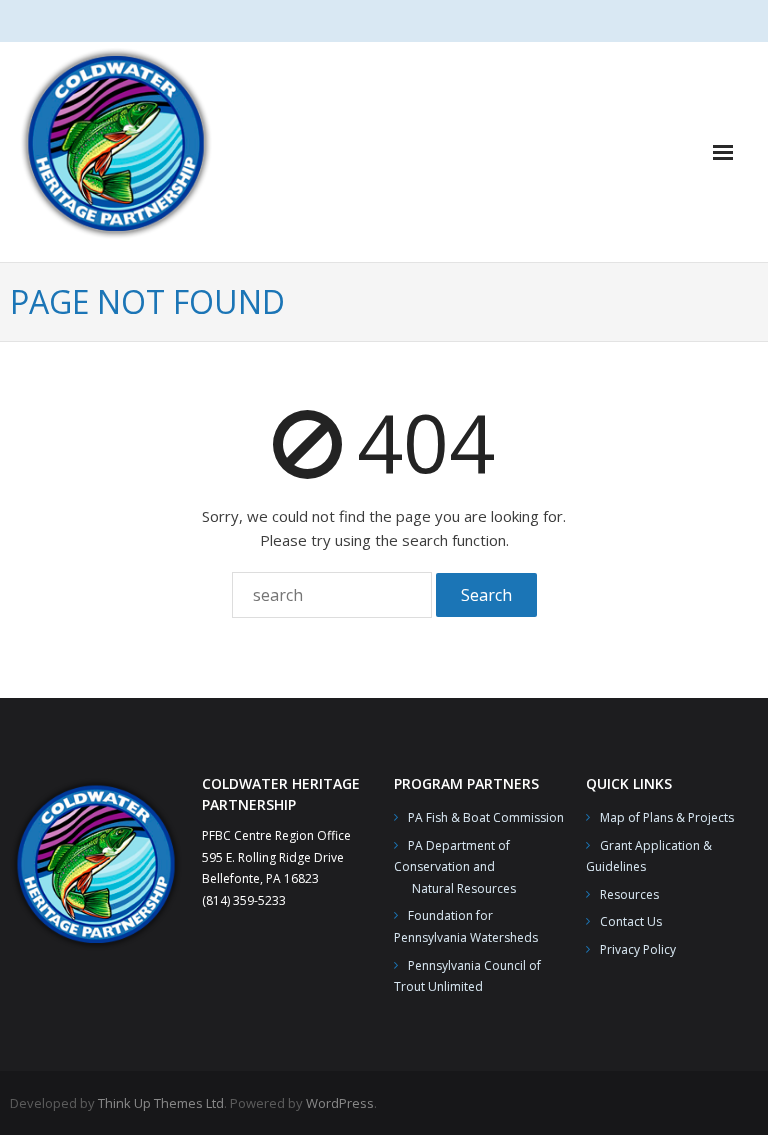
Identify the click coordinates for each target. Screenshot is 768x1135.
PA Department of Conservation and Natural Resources (455, 867)
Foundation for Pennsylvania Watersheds (466, 926)
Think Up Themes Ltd (161, 1103)
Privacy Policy (638, 949)
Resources (629, 894)
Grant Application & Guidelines (649, 856)
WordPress (340, 1103)
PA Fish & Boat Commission (486, 817)
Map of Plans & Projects (667, 817)
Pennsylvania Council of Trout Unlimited (467, 976)
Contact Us (631, 921)
